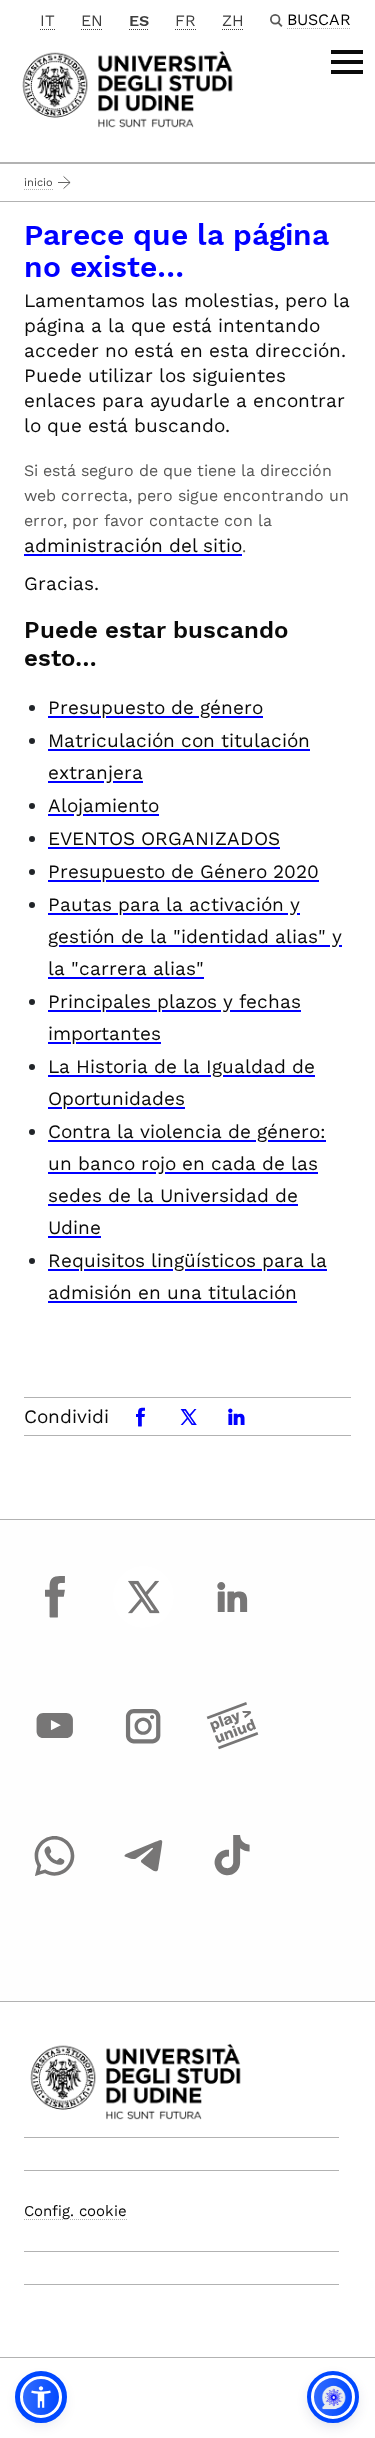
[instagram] (144, 1745)
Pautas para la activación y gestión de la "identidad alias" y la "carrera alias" (195, 936)
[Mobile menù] (347, 62)
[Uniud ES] (127, 87)
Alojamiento (103, 805)
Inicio (38, 182)
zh (233, 20)
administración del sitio (133, 545)
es (139, 20)
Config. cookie (75, 2211)
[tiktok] (232, 1874)
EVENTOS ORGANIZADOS (164, 838)
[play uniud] (232, 1745)
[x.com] (144, 1615)
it (47, 20)
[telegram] (144, 1874)
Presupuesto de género (155, 707)
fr (185, 20)
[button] (41, 2397)
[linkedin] (232, 1615)
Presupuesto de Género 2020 (183, 871)
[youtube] (55, 1745)
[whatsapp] (55, 1874)
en (92, 20)
